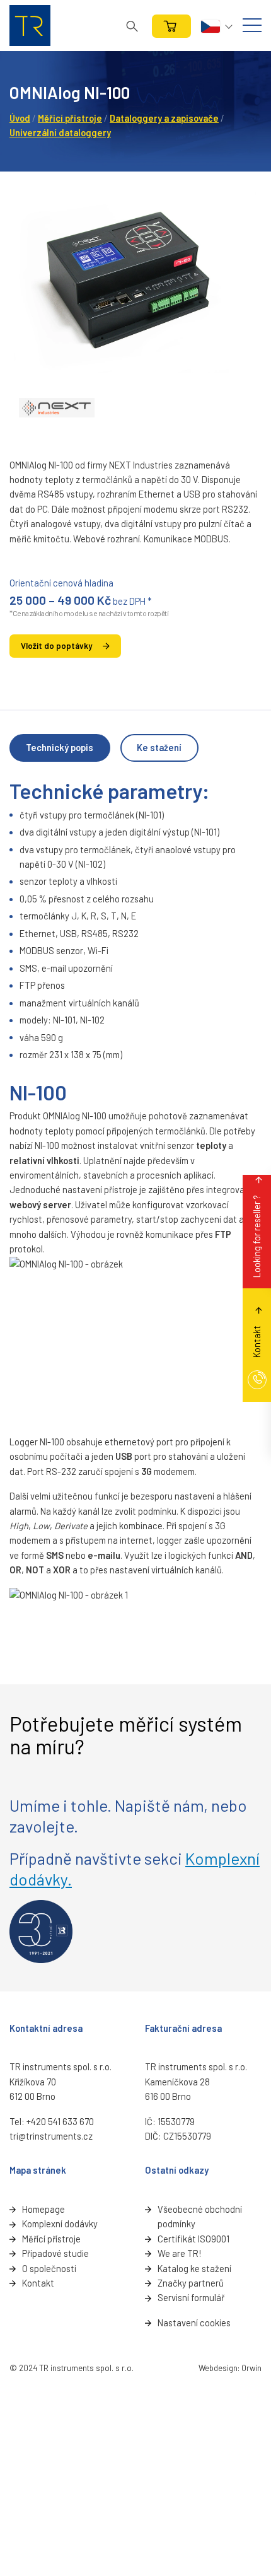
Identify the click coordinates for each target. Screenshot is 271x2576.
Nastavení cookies (194, 2322)
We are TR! (179, 2253)
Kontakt (38, 2283)
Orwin (251, 2368)
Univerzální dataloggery (60, 132)
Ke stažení (159, 747)
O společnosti (49, 2268)
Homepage (43, 2209)
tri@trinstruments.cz (51, 2136)
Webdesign (218, 2368)
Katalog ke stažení (194, 2268)
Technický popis (60, 747)
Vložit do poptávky (56, 646)
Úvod (20, 118)
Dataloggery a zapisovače (164, 118)
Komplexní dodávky (60, 2223)
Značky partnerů (191, 2283)
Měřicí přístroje (70, 118)
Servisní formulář (191, 2297)
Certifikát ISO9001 (193, 2239)
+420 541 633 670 (60, 2121)
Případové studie (55, 2253)
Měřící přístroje (51, 2239)
